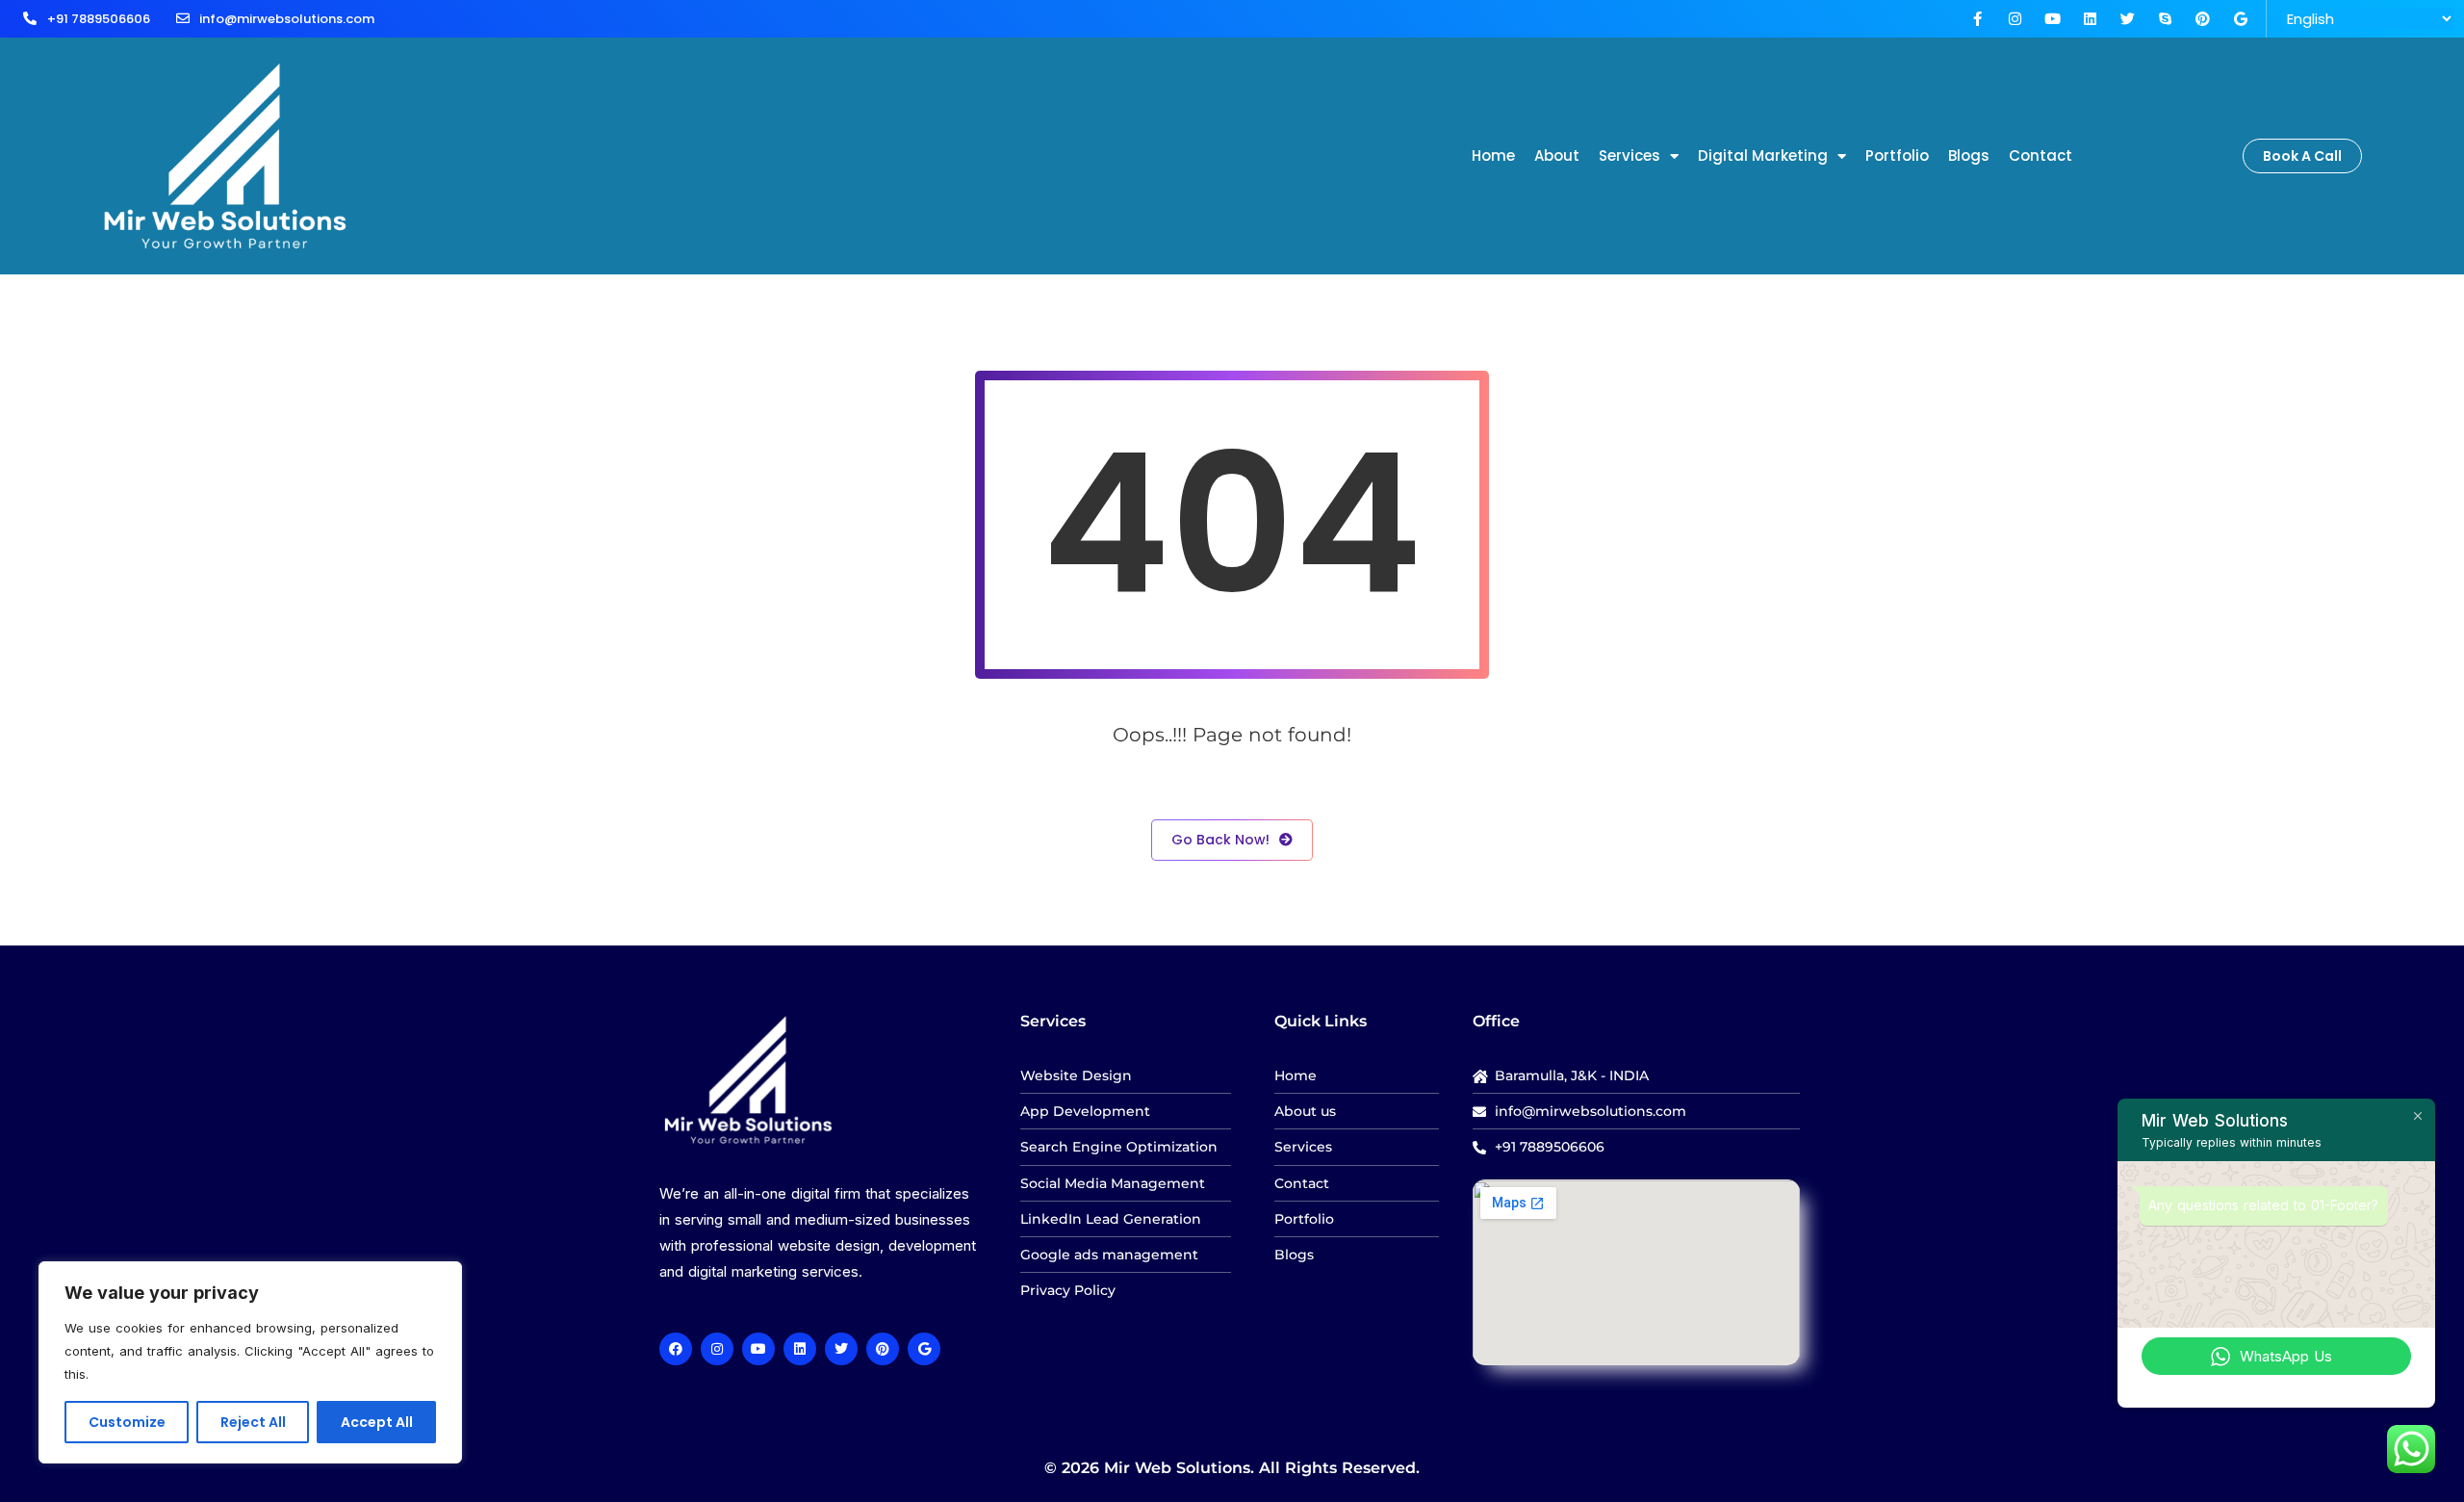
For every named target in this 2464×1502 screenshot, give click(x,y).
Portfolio (1897, 155)
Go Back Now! (1220, 840)
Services (1630, 155)
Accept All (377, 1422)
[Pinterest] (2203, 19)
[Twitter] (2128, 19)
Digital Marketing (1763, 155)
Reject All (253, 1422)
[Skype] (2165, 19)
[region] (250, 1362)
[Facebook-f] (1977, 19)
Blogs (1969, 155)
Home (1493, 155)
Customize (127, 1422)
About (1557, 155)
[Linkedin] (2090, 19)
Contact (2040, 155)
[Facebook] (676, 1349)
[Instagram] (2015, 19)
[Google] (2240, 19)
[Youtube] (2053, 19)
